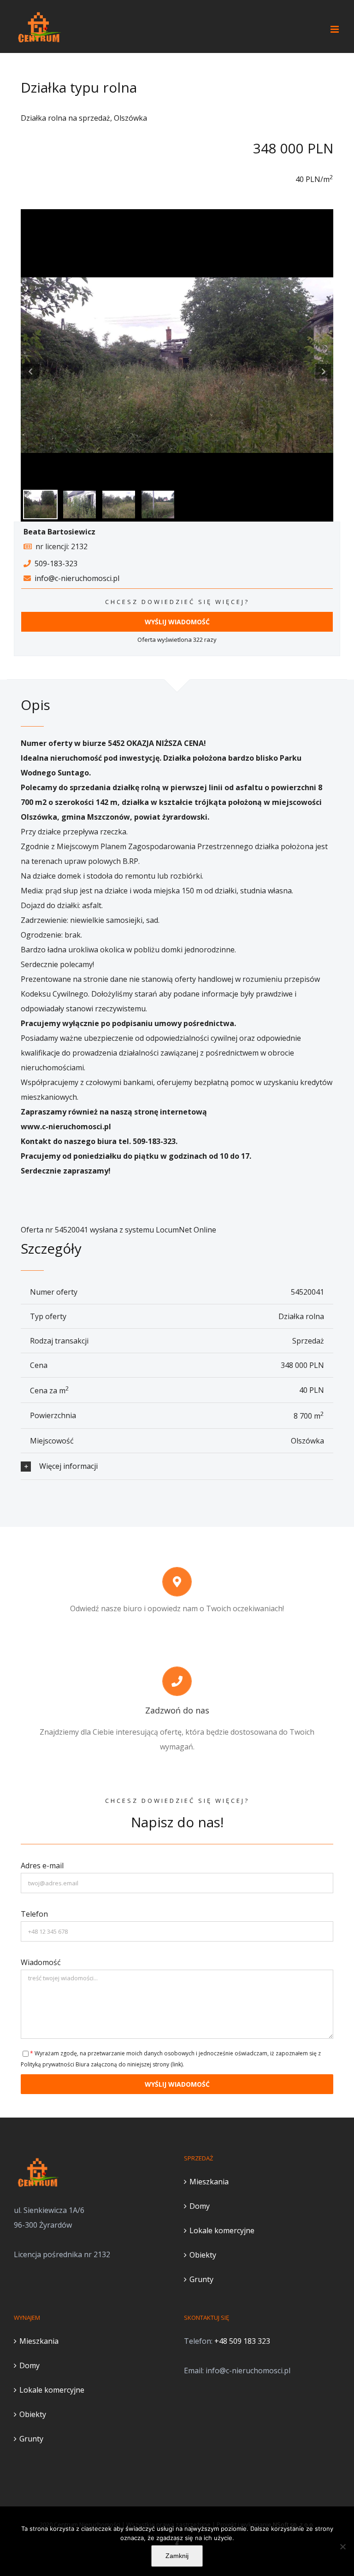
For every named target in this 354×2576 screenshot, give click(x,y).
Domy (200, 2206)
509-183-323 (56, 563)
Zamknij (177, 2556)
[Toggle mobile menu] (335, 29)
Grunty (201, 2279)
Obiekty (203, 2255)
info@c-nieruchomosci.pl (77, 578)
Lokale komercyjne (222, 2230)
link (177, 2064)
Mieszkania (209, 2182)
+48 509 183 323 (242, 2341)
